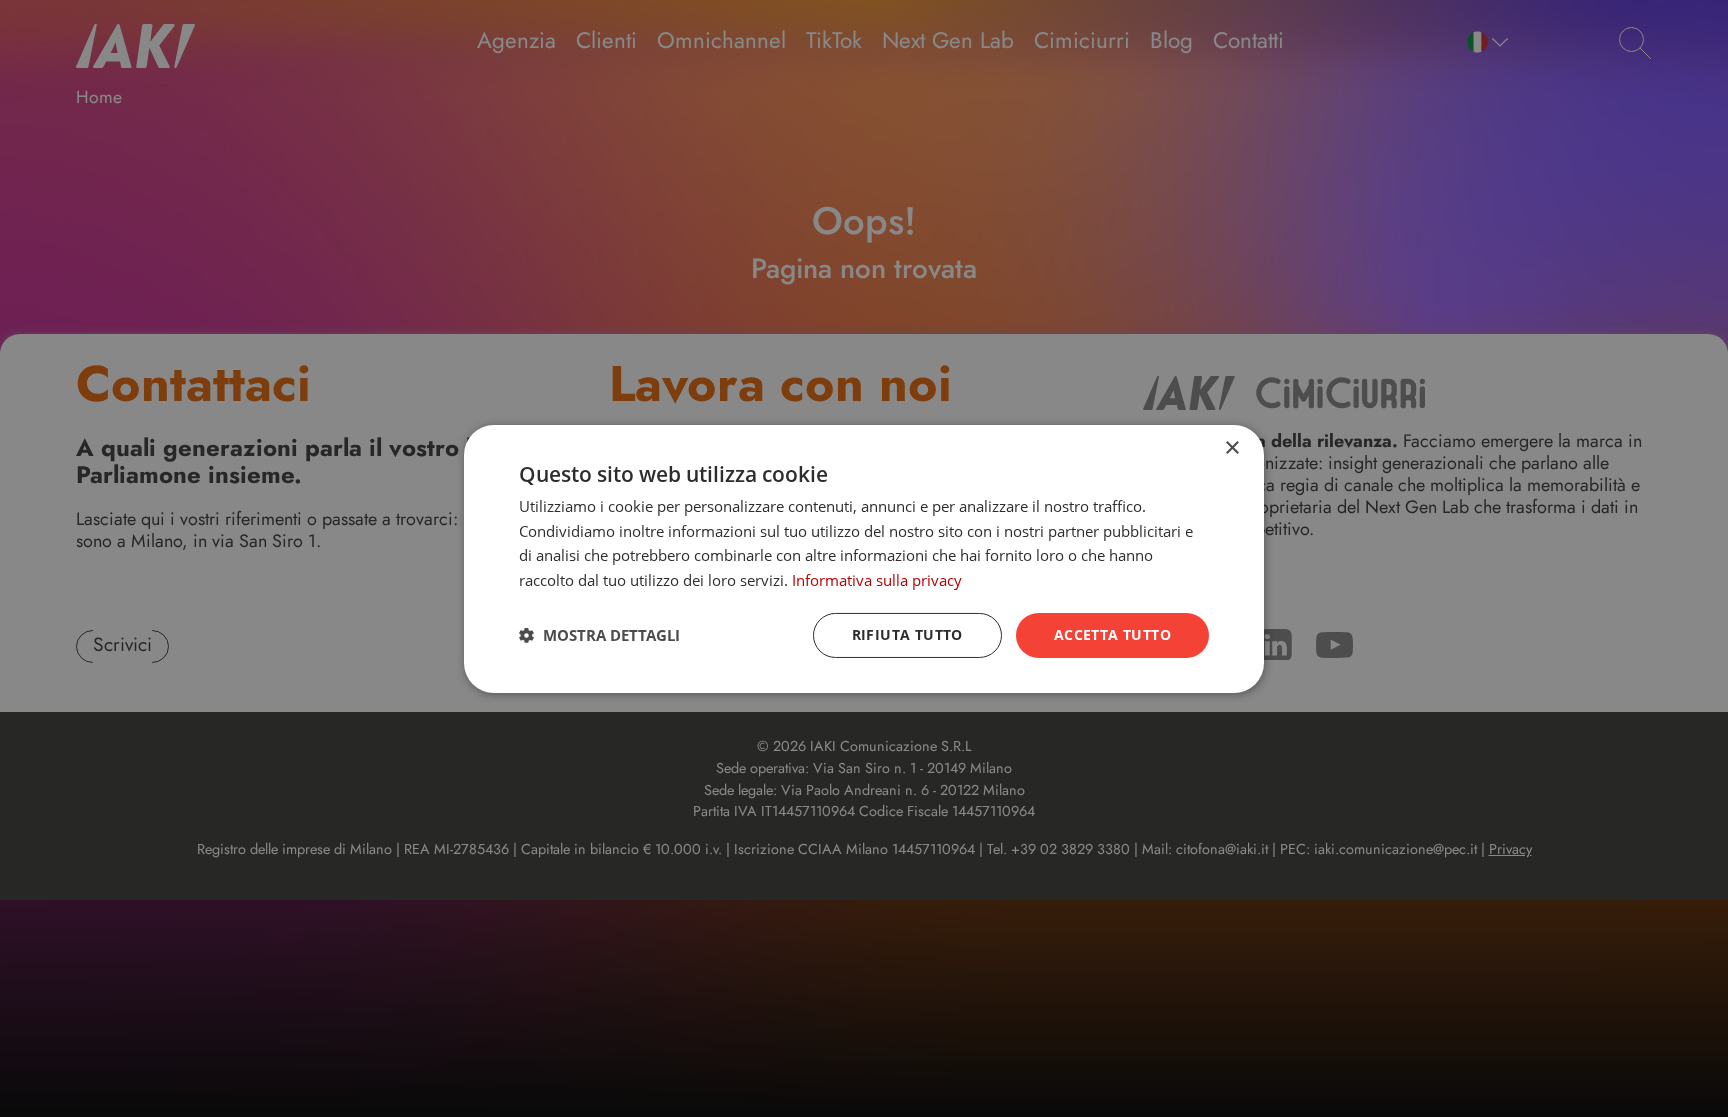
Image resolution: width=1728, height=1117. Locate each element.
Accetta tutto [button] (1112, 634)
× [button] (1231, 447)
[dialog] (864, 558)
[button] (599, 635)
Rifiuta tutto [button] (907, 634)
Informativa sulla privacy (877, 580)
